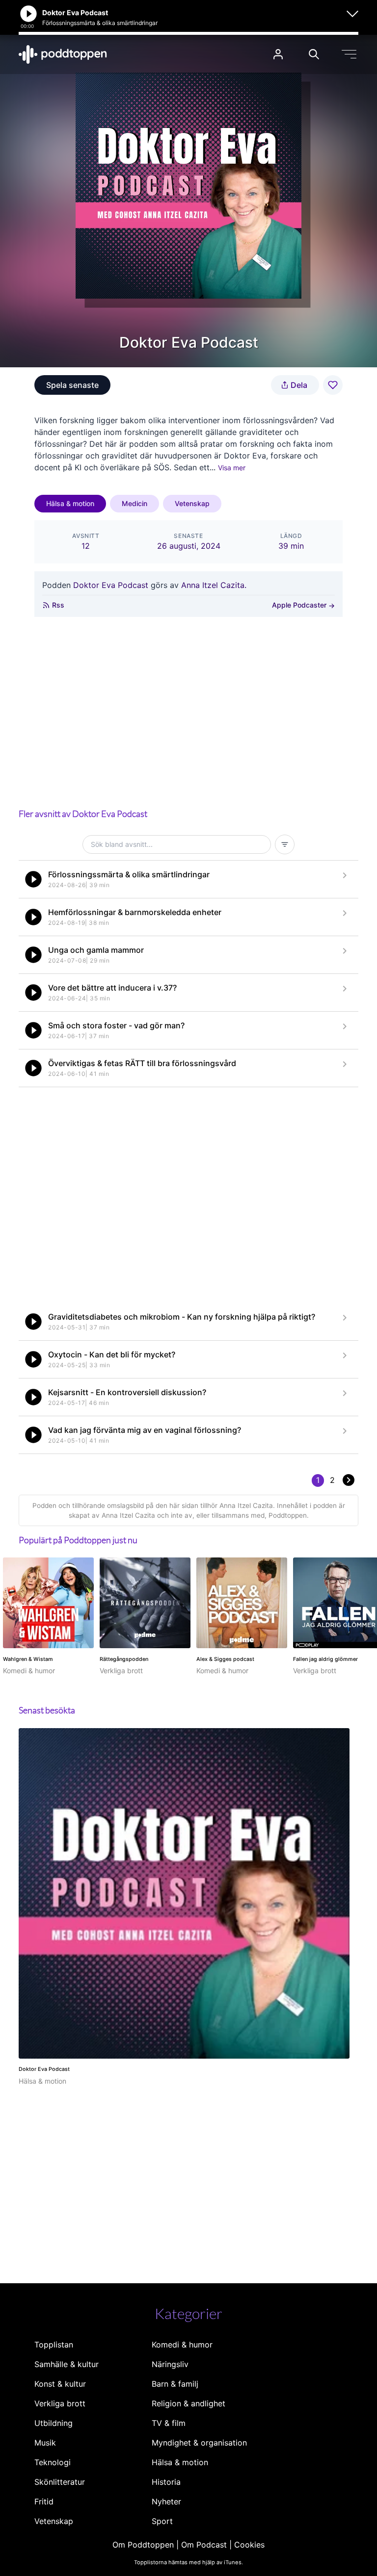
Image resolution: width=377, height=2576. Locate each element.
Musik (45, 2443)
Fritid (44, 2501)
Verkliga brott (60, 2403)
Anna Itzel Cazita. (214, 585)
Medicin (135, 503)
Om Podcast (204, 2545)
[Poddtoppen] (63, 54)
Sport (162, 2521)
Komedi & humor (182, 2345)
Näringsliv (170, 2364)
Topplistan (54, 2345)
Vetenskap (192, 503)
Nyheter (166, 2501)
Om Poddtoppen (143, 2545)
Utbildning (54, 2423)
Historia (166, 2482)
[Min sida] (278, 54)
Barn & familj (175, 2384)
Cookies (249, 2545)
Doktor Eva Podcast (111, 585)
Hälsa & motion (70, 503)
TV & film (169, 2423)
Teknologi (53, 2462)
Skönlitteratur (60, 2482)
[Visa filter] (285, 844)
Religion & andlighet (188, 2403)
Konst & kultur (60, 2384)
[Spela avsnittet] (33, 879)
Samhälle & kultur (67, 2364)
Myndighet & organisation (199, 2443)
